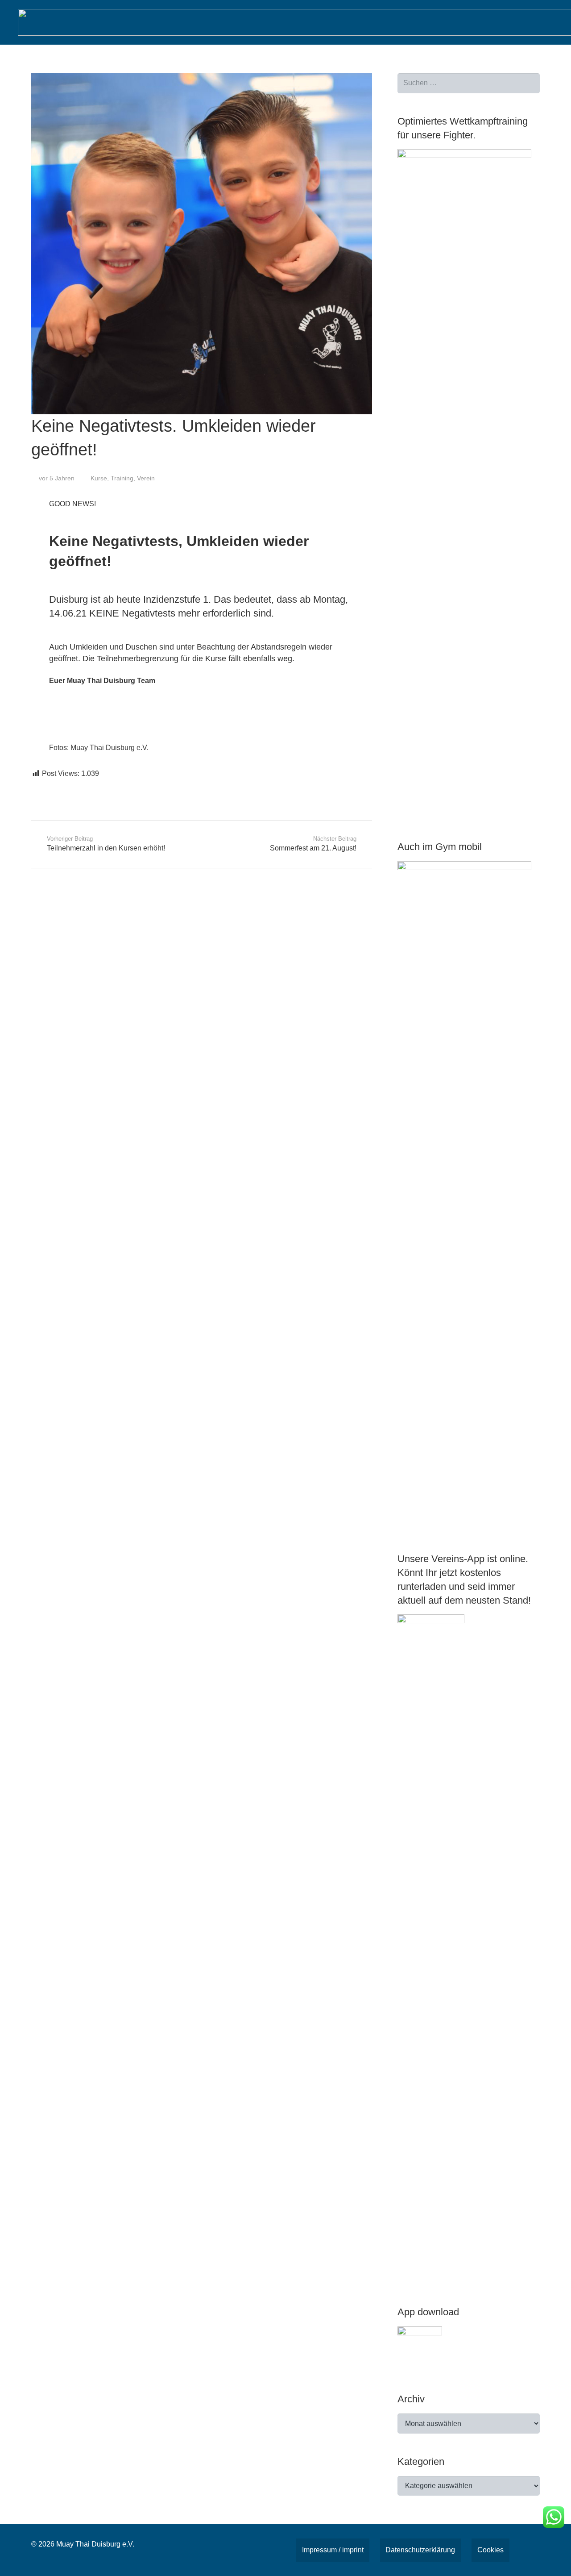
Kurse (99, 478)
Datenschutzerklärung (420, 2550)
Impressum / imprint (333, 2550)
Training (122, 478)
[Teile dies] (42, 787)
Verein (146, 478)
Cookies (490, 2550)
